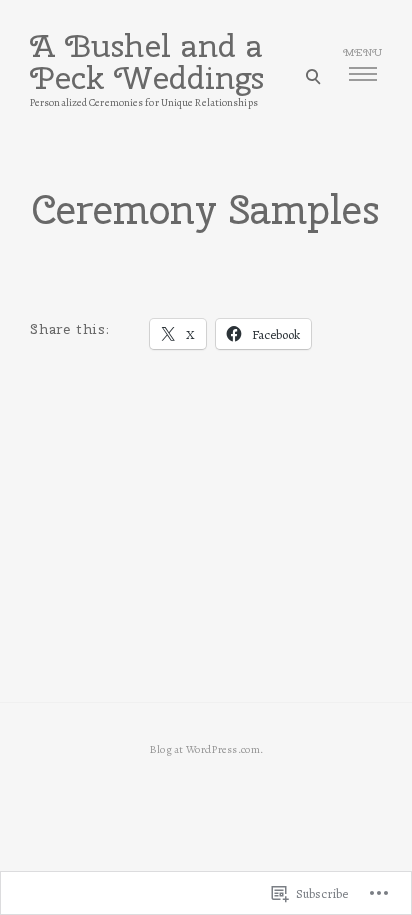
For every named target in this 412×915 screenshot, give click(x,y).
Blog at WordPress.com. (206, 749)
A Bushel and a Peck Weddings (147, 62)
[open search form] (312, 76)
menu (362, 52)
